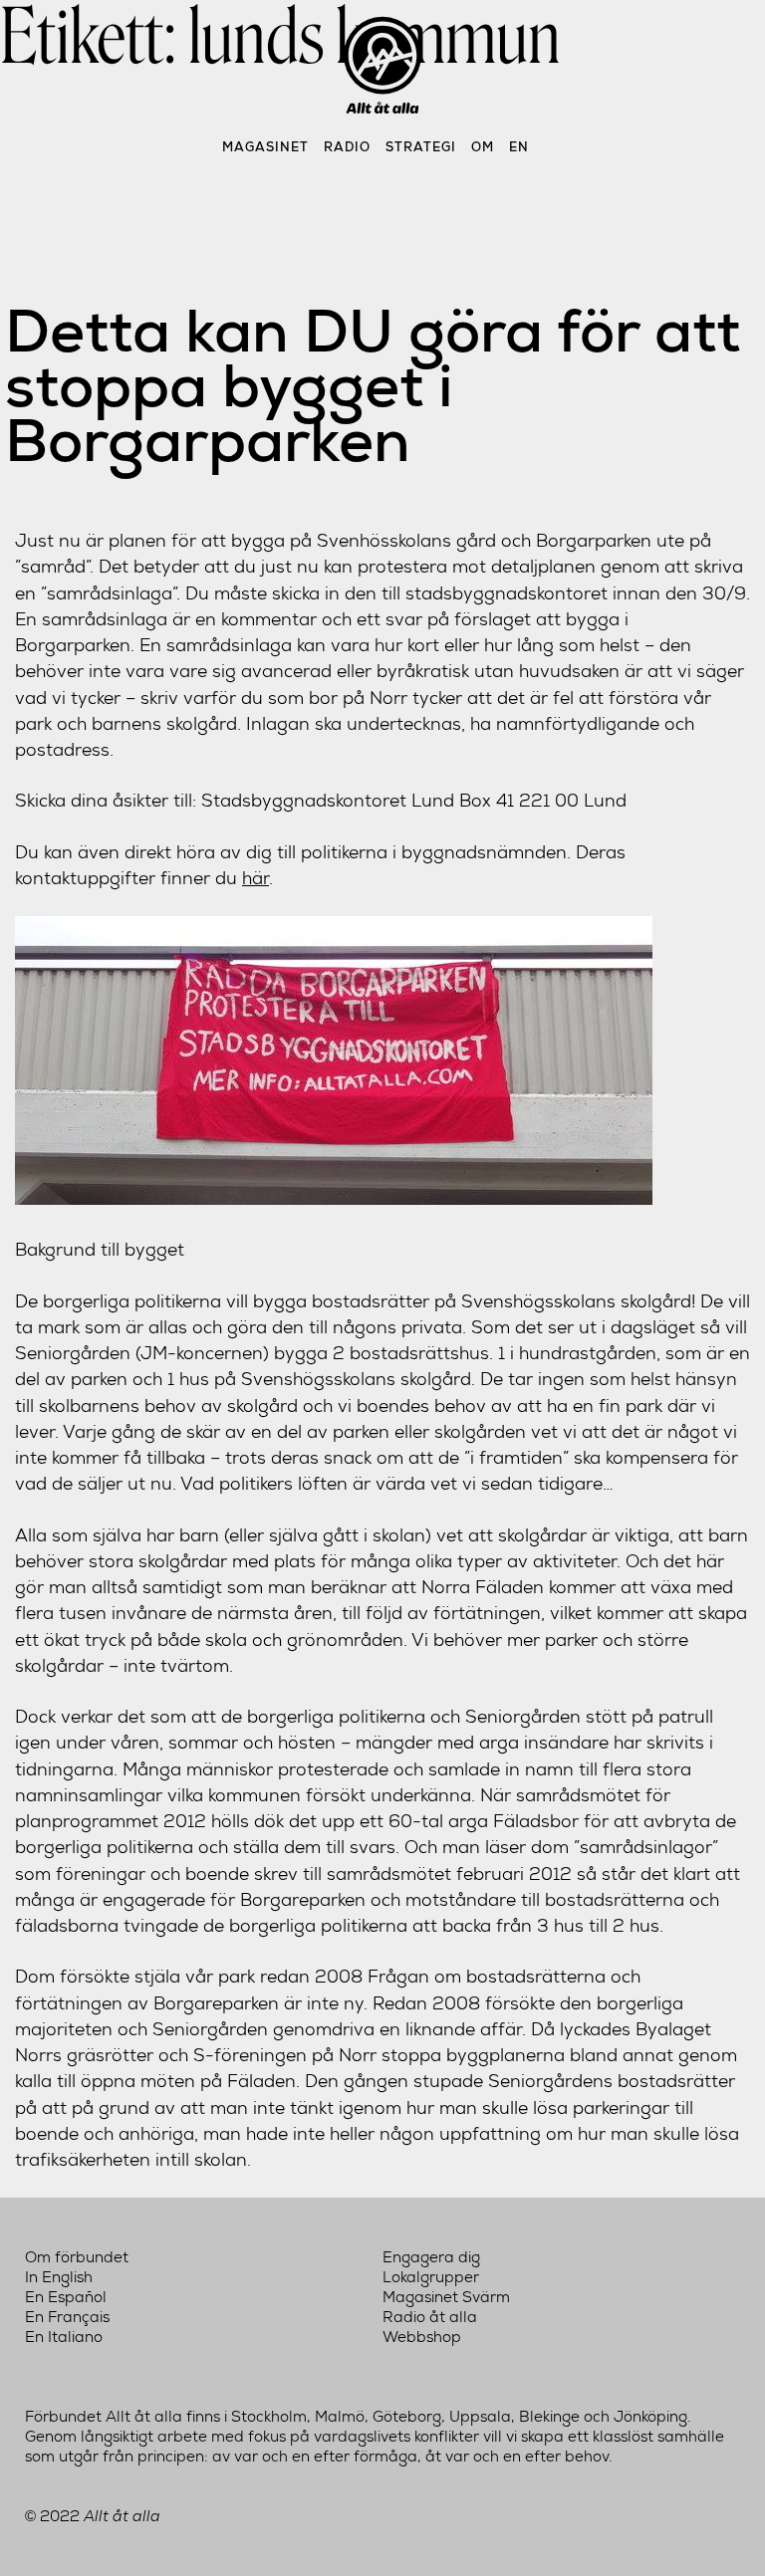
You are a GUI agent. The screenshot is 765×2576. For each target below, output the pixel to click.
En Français (67, 2317)
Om (483, 147)
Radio (347, 147)
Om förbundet (77, 2257)
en (519, 147)
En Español (66, 2297)
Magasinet (265, 147)
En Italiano (64, 2337)
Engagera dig (431, 2257)
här (255, 878)
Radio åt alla (430, 2317)
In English (59, 2277)
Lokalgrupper (431, 2277)
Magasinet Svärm (446, 2297)
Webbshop (422, 2337)
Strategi (421, 147)
